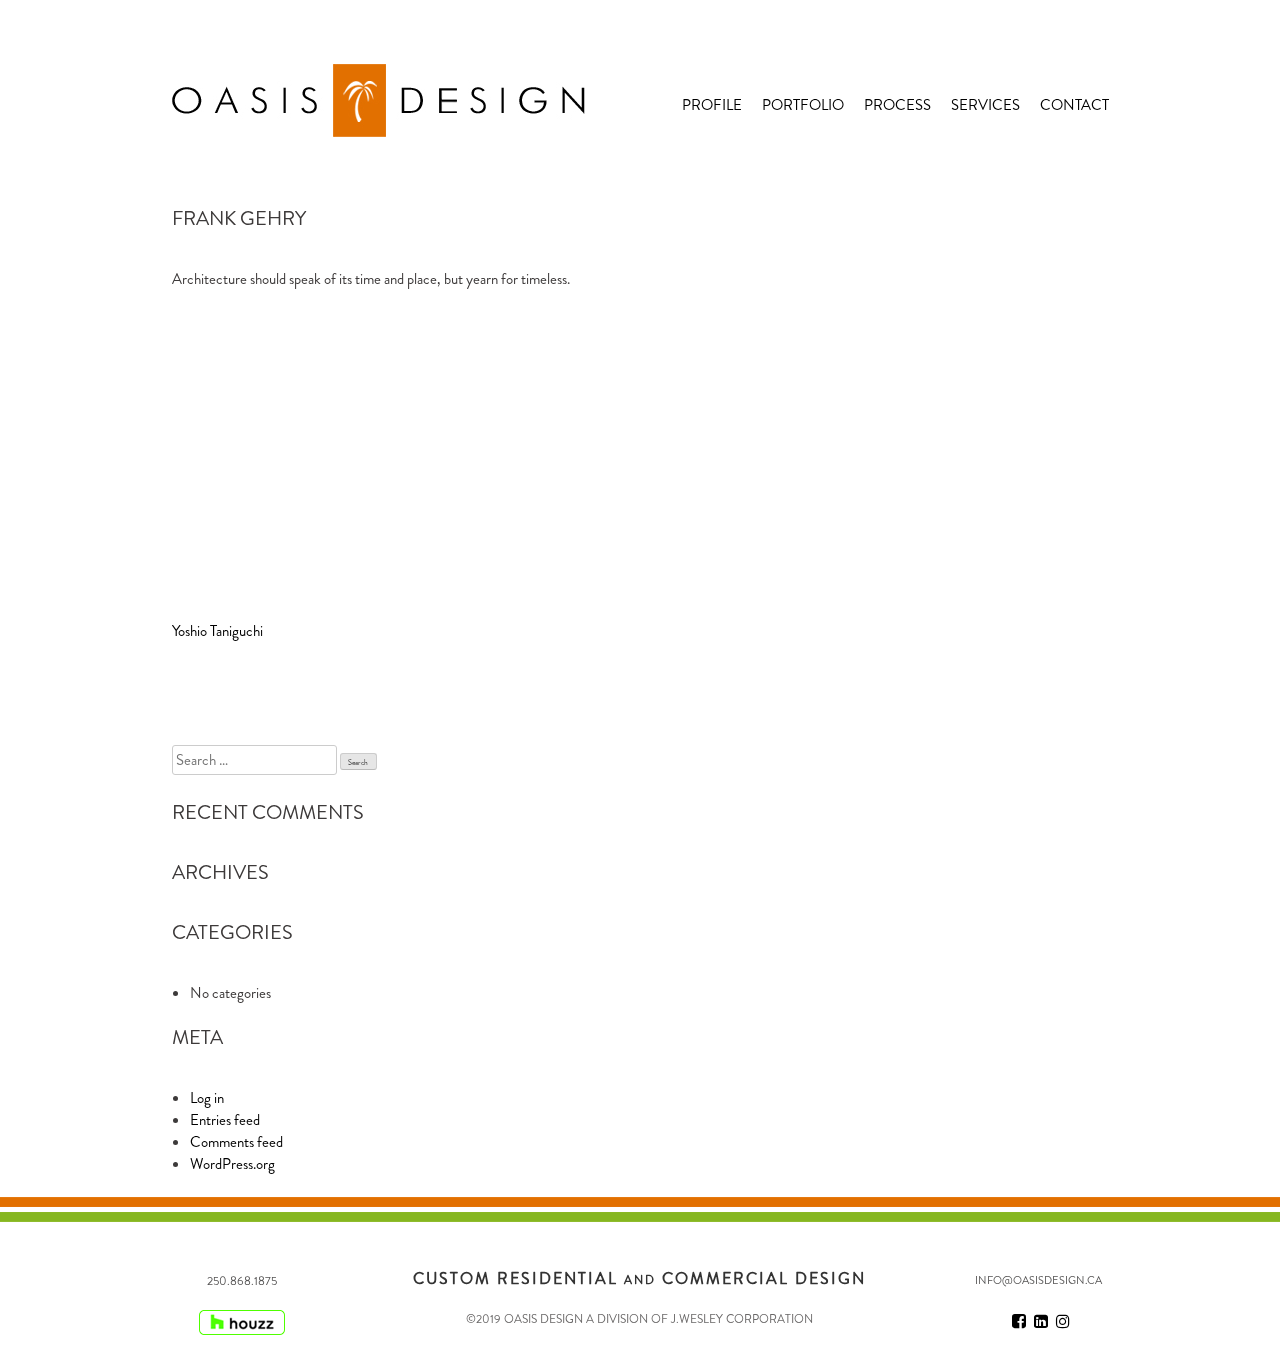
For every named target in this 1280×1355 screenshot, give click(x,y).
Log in (207, 1098)
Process (897, 105)
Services (985, 105)
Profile (712, 105)
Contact (1074, 105)
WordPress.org (232, 1164)
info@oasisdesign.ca (1038, 1280)
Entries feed (225, 1120)
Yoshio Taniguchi (217, 631)
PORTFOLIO (803, 105)
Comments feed (236, 1142)
